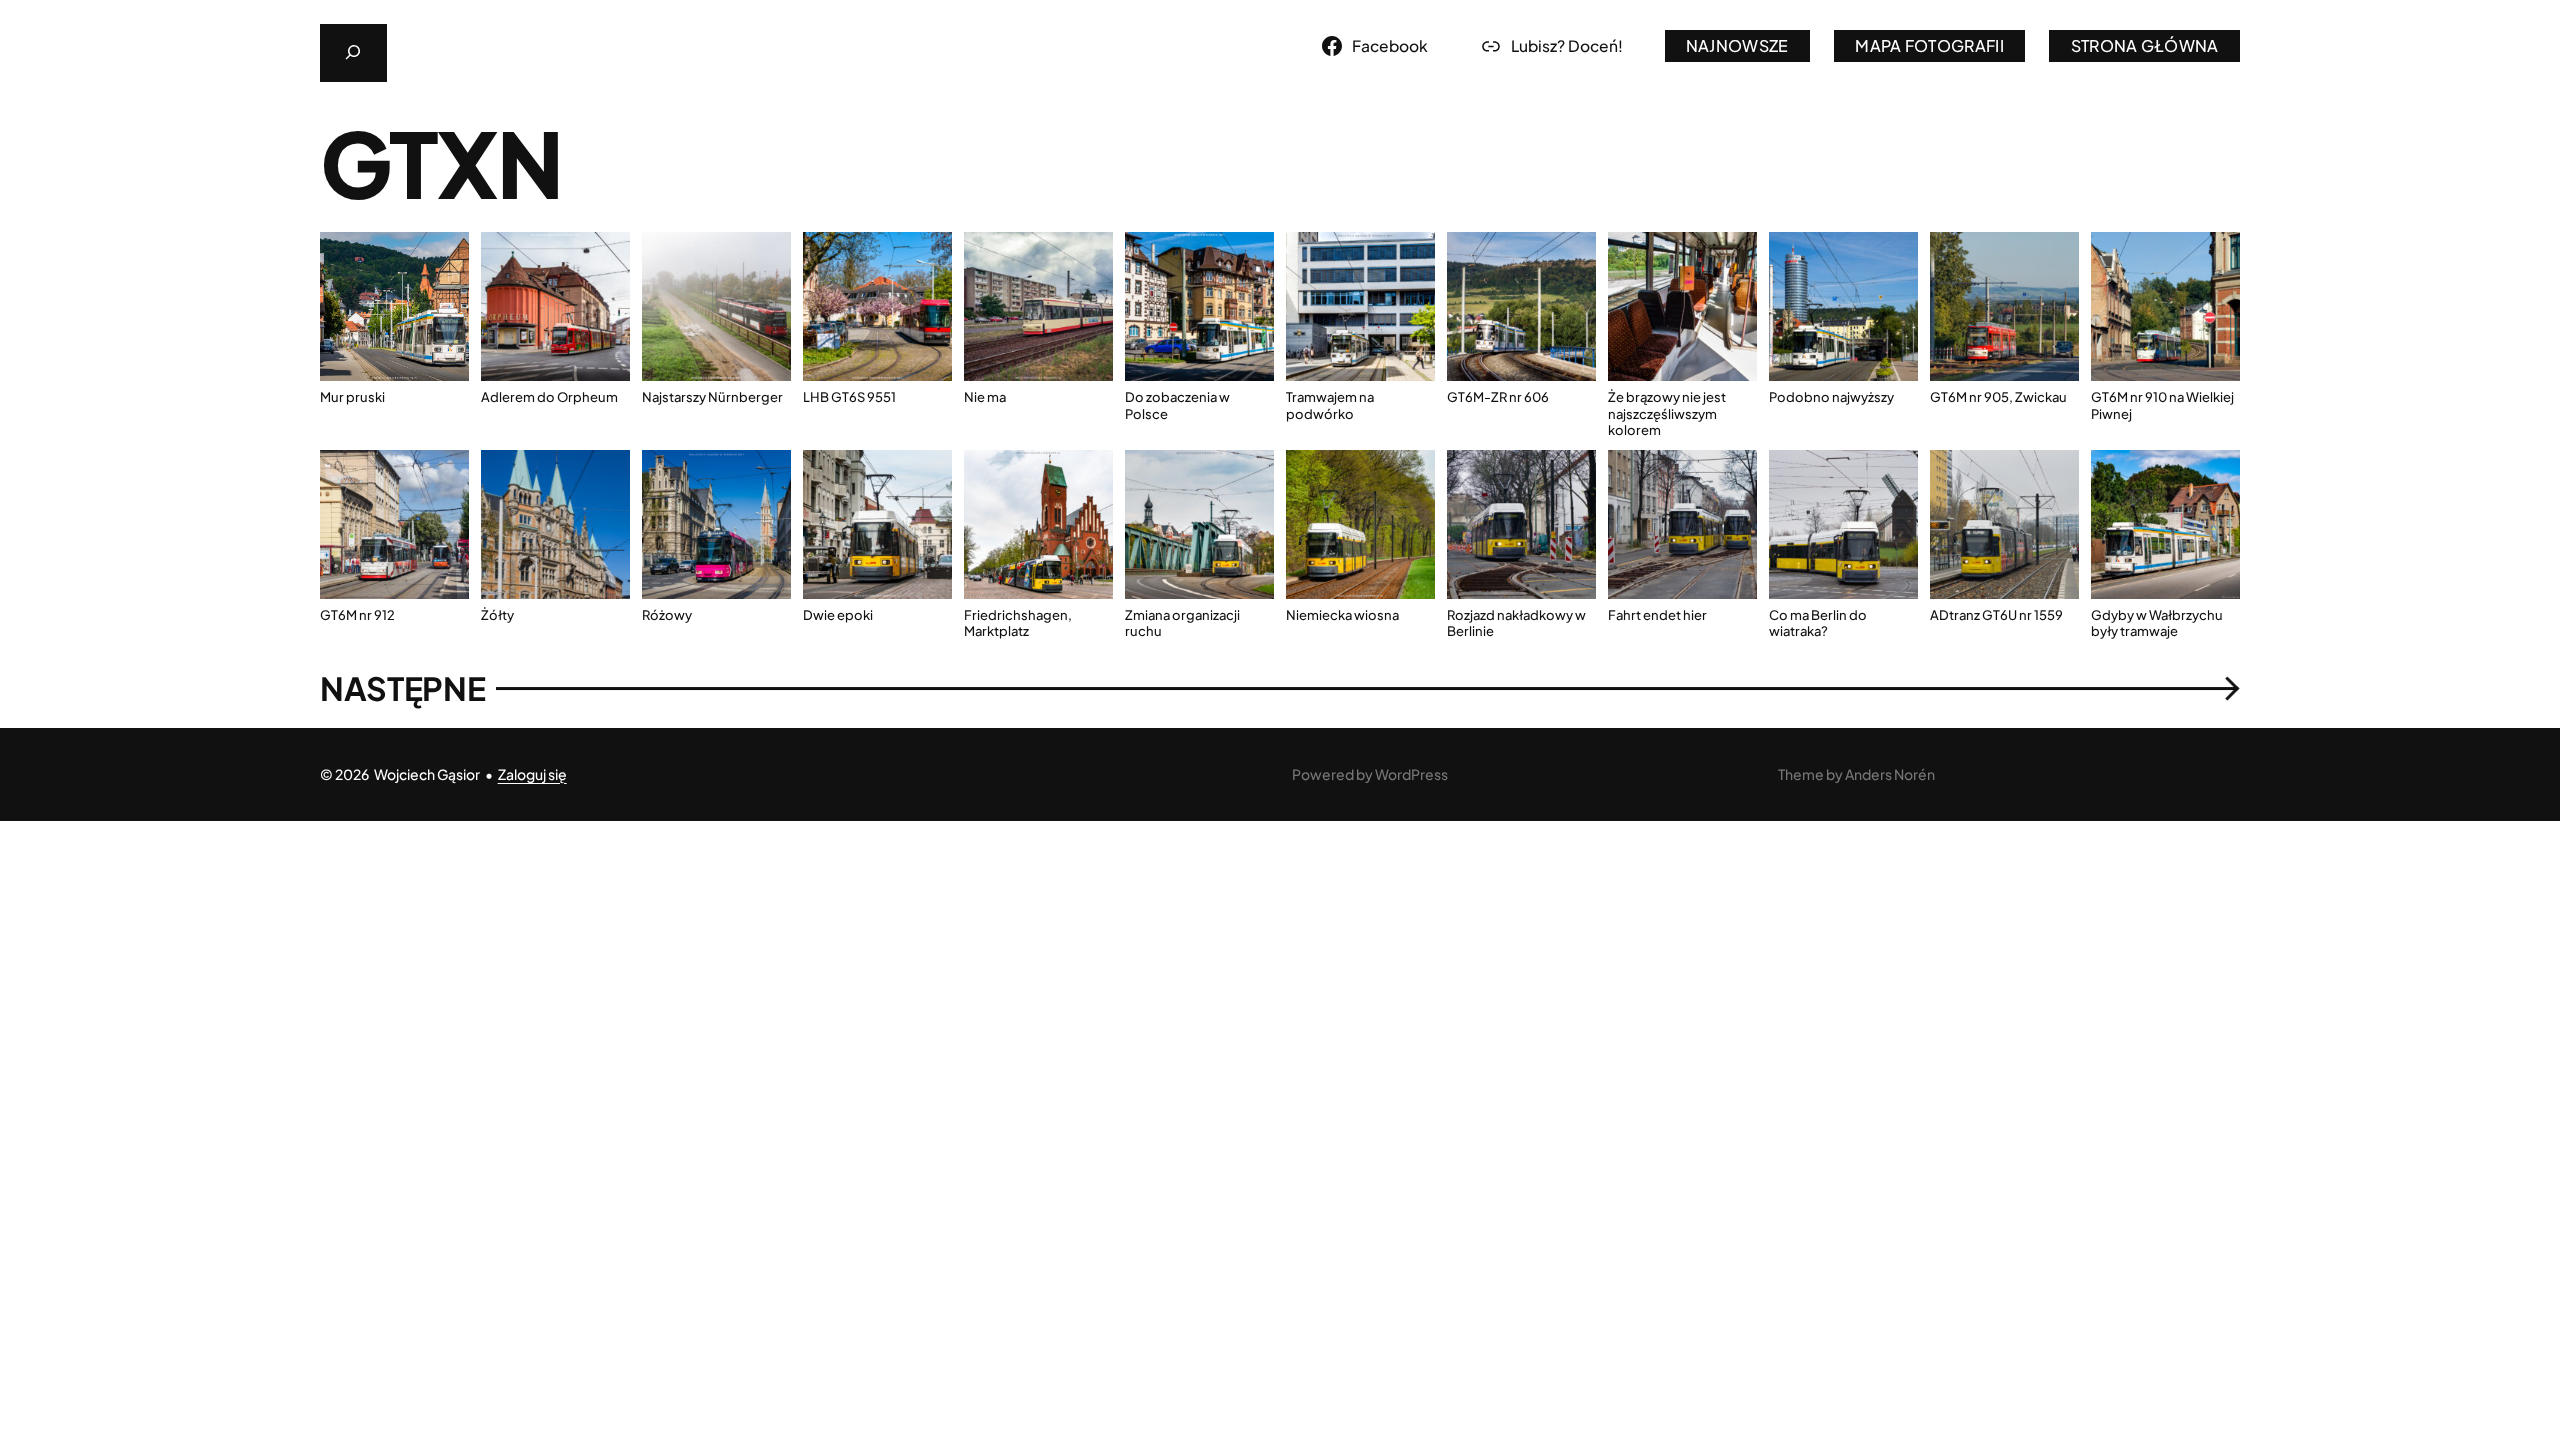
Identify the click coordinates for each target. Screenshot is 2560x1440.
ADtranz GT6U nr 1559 (1996, 615)
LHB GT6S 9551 (849, 397)
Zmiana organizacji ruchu (1182, 623)
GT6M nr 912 (357, 615)
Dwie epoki (838, 615)
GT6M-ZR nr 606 (1498, 397)
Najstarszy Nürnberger (712, 397)
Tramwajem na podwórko (1330, 405)
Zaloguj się (532, 774)
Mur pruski (352, 397)
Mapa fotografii (1929, 45)
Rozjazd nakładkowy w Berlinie (1516, 623)
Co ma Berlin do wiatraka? (1818, 623)
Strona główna (2145, 45)
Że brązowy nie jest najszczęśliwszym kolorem (1667, 413)
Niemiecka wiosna (1342, 615)
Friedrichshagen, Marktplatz (1018, 623)
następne (1280, 688)
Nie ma (985, 397)
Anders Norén (1890, 774)
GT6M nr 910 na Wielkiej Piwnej (2162, 405)
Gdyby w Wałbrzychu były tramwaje (2157, 623)
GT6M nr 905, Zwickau (1998, 397)
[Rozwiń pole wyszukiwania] (353, 53)
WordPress (1411, 774)
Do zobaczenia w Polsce (1177, 405)
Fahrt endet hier (1657, 615)
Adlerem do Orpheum (549, 397)
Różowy (667, 615)
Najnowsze (1737, 45)
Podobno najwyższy (1831, 397)
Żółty (497, 615)
